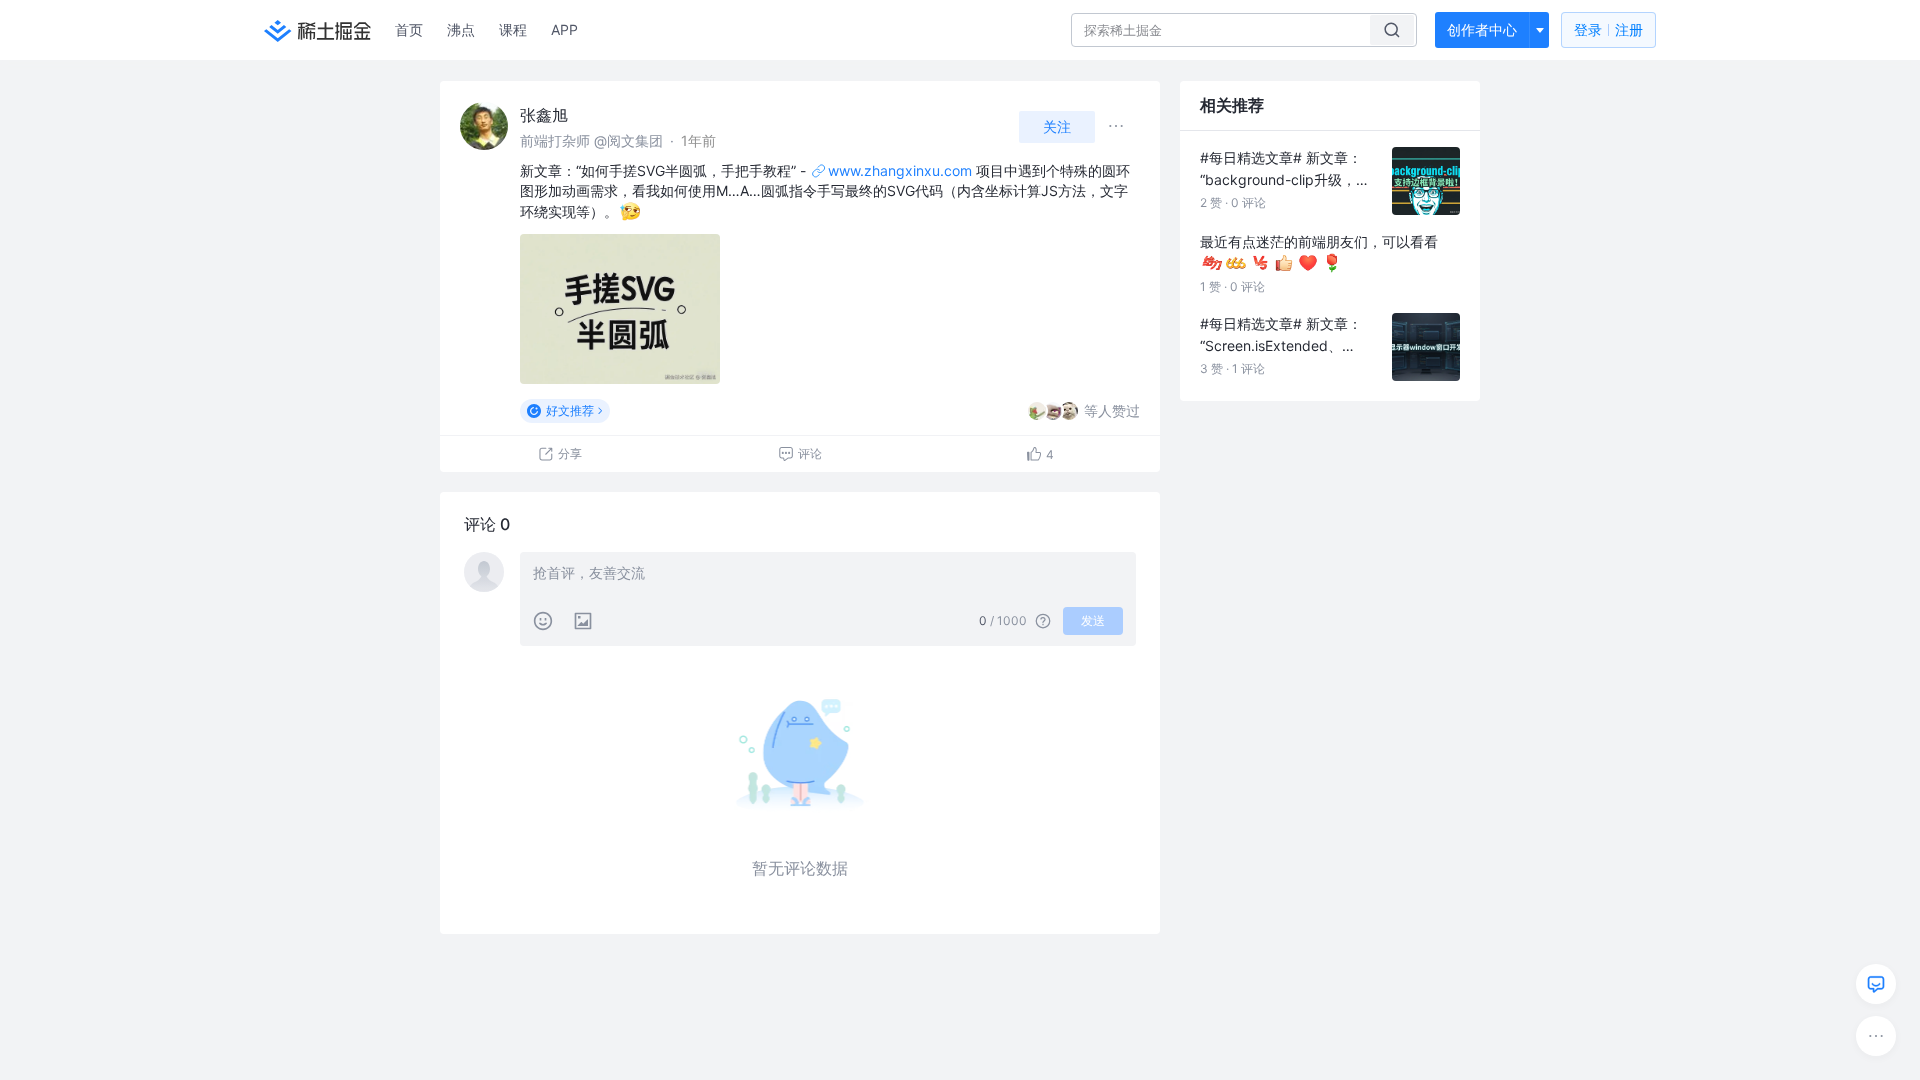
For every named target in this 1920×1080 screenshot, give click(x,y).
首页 (409, 29)
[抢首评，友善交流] (828, 575)
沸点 (461, 29)
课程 (513, 29)
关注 (1057, 126)
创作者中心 (1482, 29)
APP (564, 29)
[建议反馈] (1876, 984)
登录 (1608, 29)
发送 (1093, 620)
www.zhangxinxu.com (900, 170)
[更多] (1876, 1036)
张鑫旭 (544, 115)
